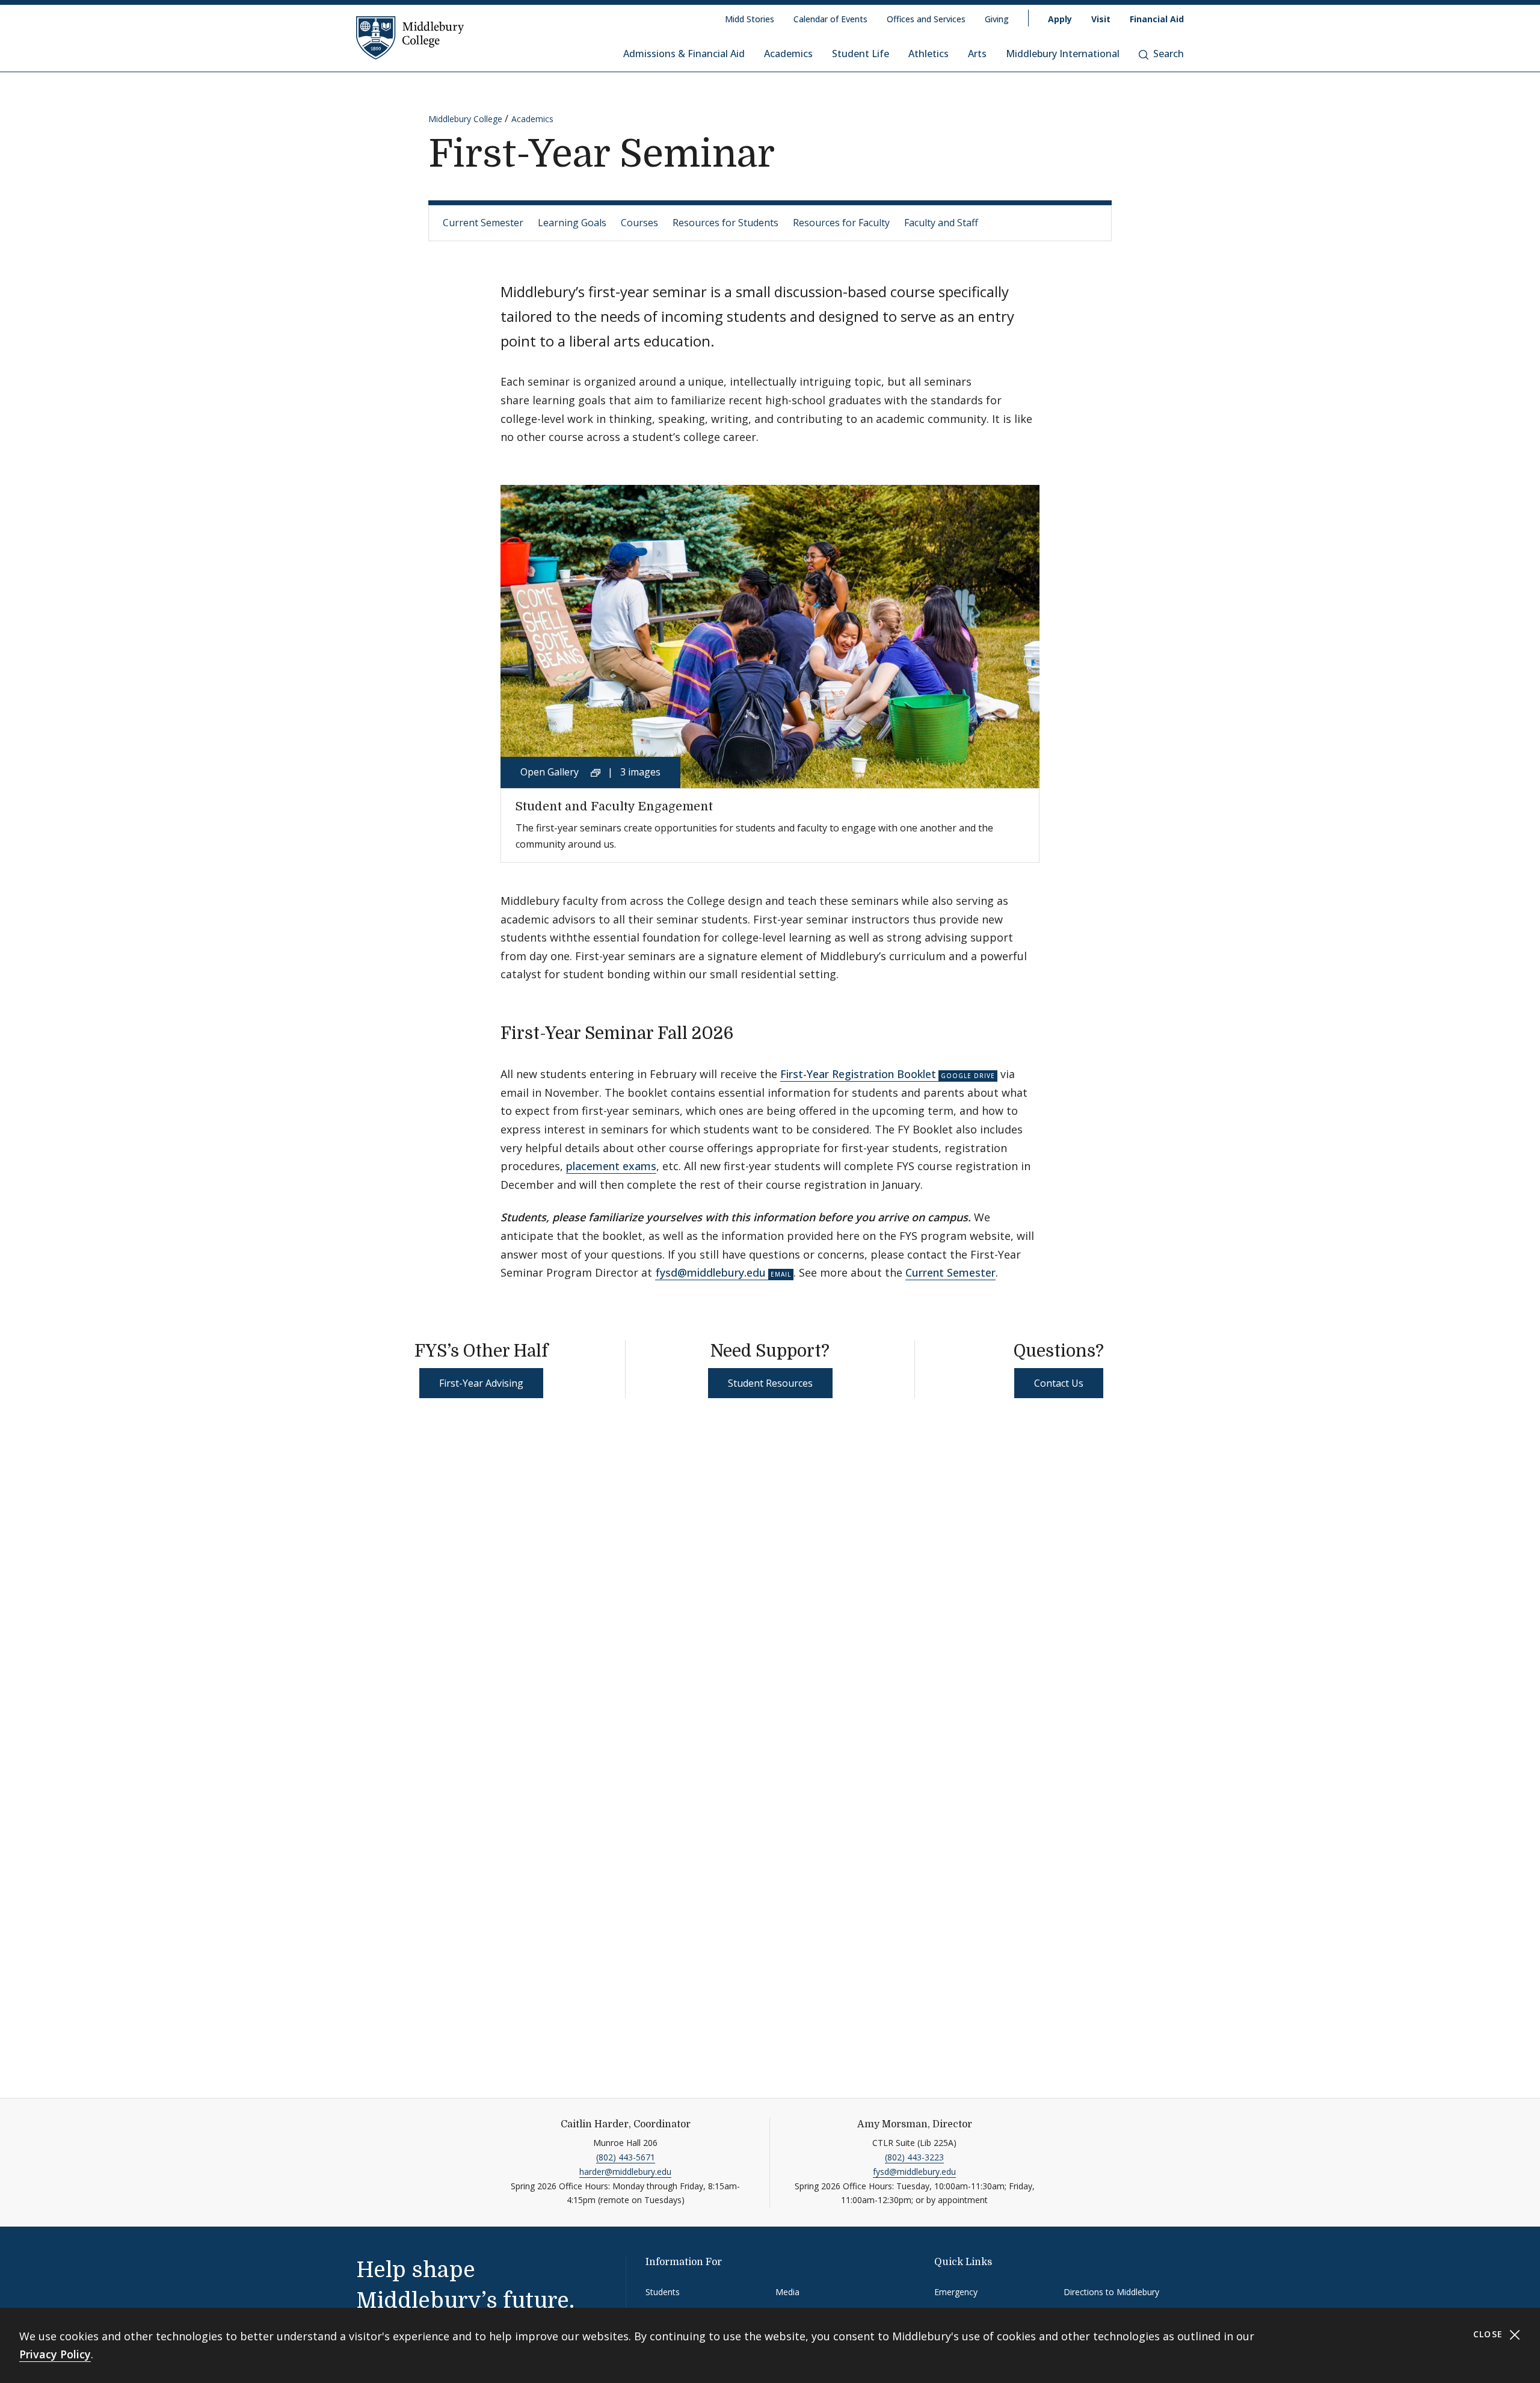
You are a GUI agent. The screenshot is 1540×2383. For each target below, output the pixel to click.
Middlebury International (1063, 54)
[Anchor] (746, 1032)
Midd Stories (750, 19)
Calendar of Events (830, 19)
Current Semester (483, 223)
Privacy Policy (55, 2354)
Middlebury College (465, 119)
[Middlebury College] (410, 37)
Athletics (929, 54)
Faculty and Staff (941, 223)
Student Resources (770, 1383)
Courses (639, 223)
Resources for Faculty (841, 223)
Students (663, 2292)
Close (1490, 2334)
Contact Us (1059, 1383)
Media (787, 2292)
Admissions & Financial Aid (684, 54)
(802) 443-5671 (626, 2157)
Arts (977, 54)
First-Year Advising (481, 1383)
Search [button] (1169, 54)
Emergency (956, 2292)
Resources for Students (725, 223)
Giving (997, 19)
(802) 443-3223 (914, 2157)
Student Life (861, 54)
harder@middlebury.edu (625, 2172)
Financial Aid (1157, 19)
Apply (1060, 19)
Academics (788, 54)
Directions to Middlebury (1111, 2292)
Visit (1101, 19)
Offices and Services (926, 19)
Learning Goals (572, 223)
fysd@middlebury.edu (710, 1272)
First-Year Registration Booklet (858, 1074)
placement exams (611, 1166)
